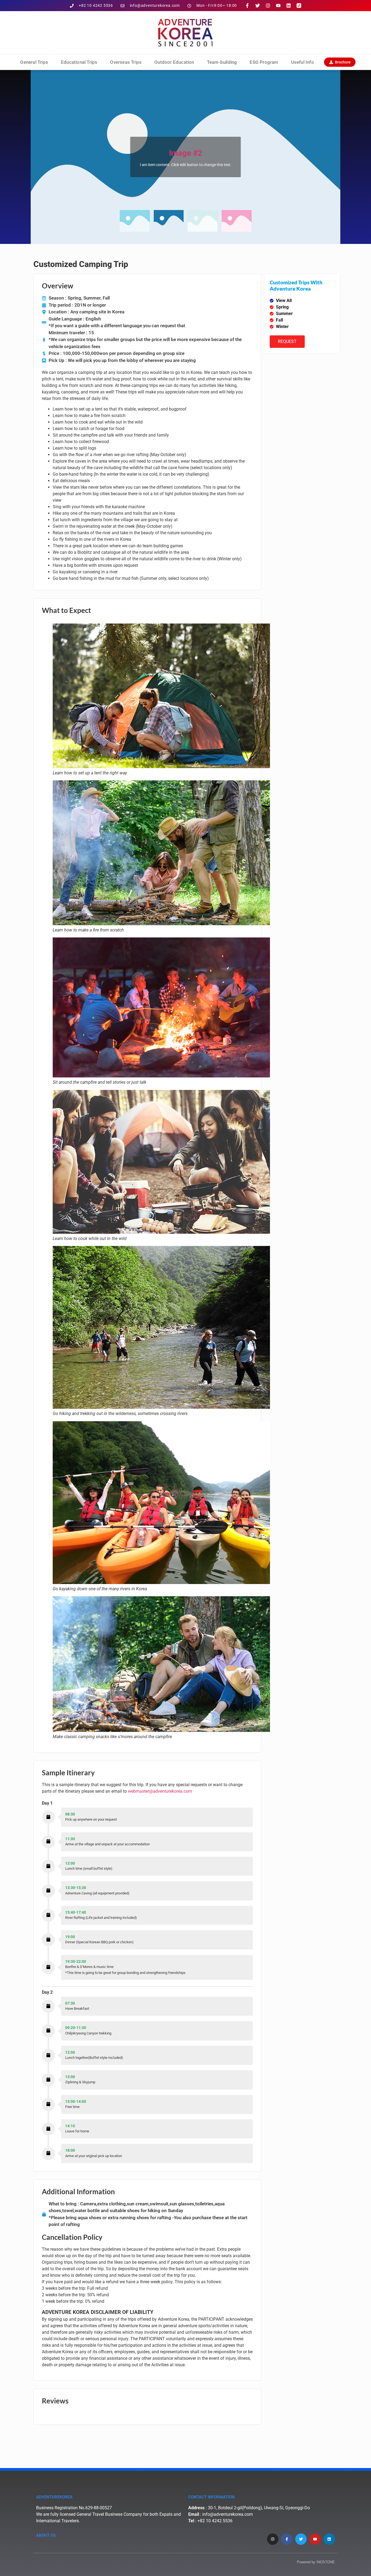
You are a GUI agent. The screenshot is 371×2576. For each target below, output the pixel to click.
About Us (46, 2535)
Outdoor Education (174, 62)
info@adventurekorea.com (228, 2514)
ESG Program (264, 62)
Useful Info (303, 62)
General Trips (34, 62)
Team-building (222, 62)
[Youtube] (278, 6)
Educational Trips (79, 62)
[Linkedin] (289, 6)
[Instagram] (268, 6)
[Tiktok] (299, 6)
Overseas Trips (126, 62)
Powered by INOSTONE (316, 2562)
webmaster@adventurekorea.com (160, 1791)
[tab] (135, 221)
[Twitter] (258, 6)
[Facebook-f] (247, 6)
